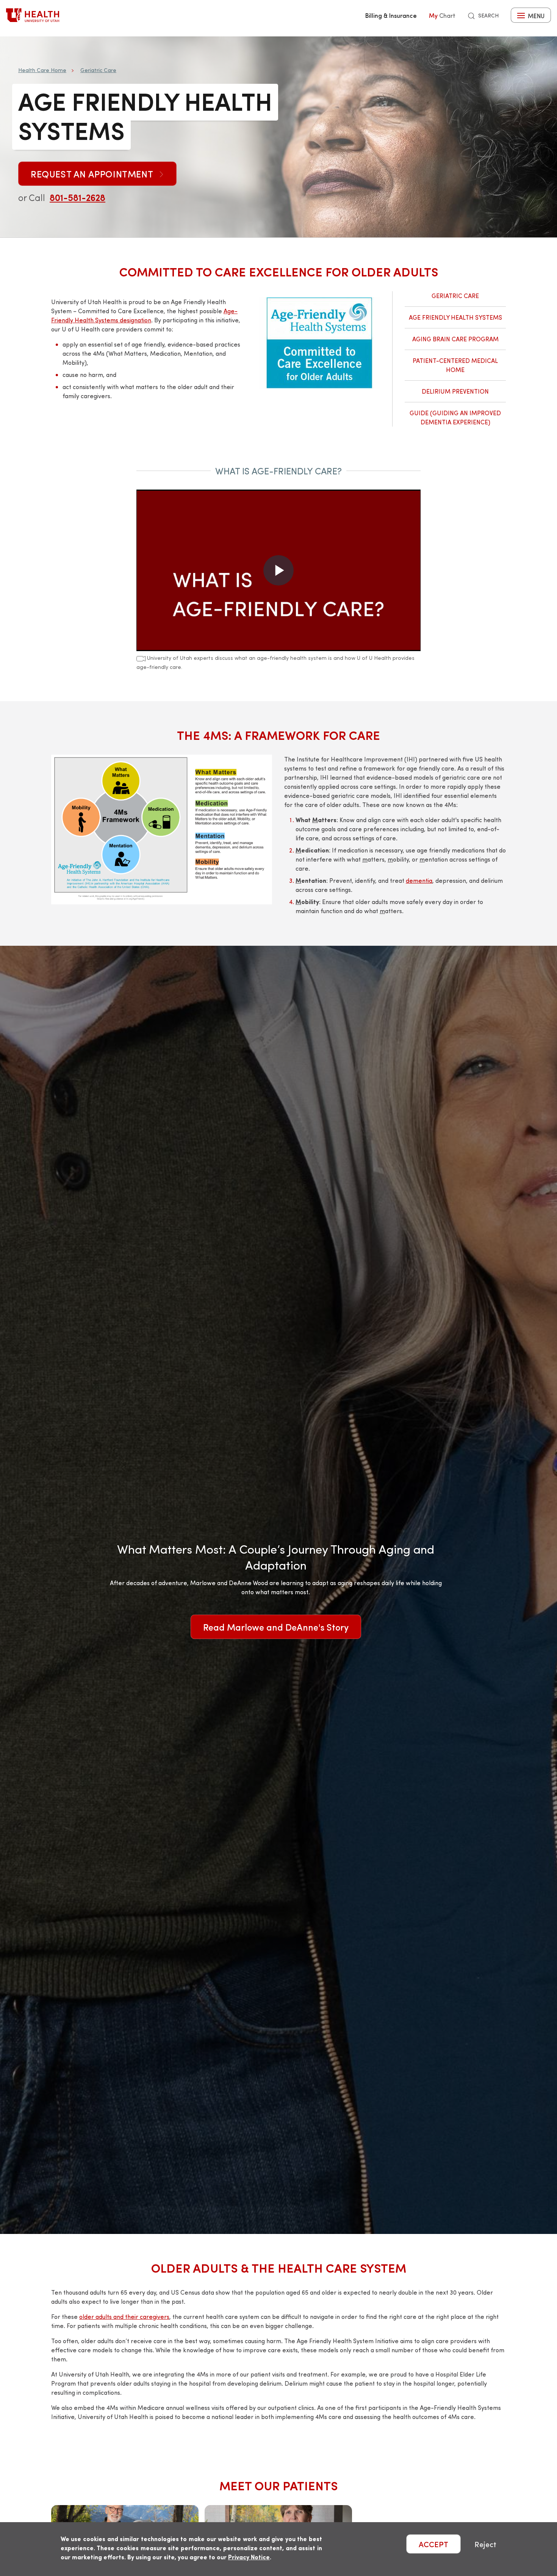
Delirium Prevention (455, 391)
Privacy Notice (249, 2557)
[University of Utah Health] (33, 15)
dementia (419, 880)
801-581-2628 (77, 197)
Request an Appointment (93, 174)
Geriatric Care (98, 70)
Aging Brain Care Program (455, 339)
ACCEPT (433, 2544)
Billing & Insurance (391, 15)
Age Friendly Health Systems (455, 317)
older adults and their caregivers (124, 2316)
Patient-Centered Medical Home (455, 365)
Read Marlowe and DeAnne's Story (276, 1627)
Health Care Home (42, 70)
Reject (485, 2544)
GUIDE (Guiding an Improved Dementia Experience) (455, 417)
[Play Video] (278, 570)
